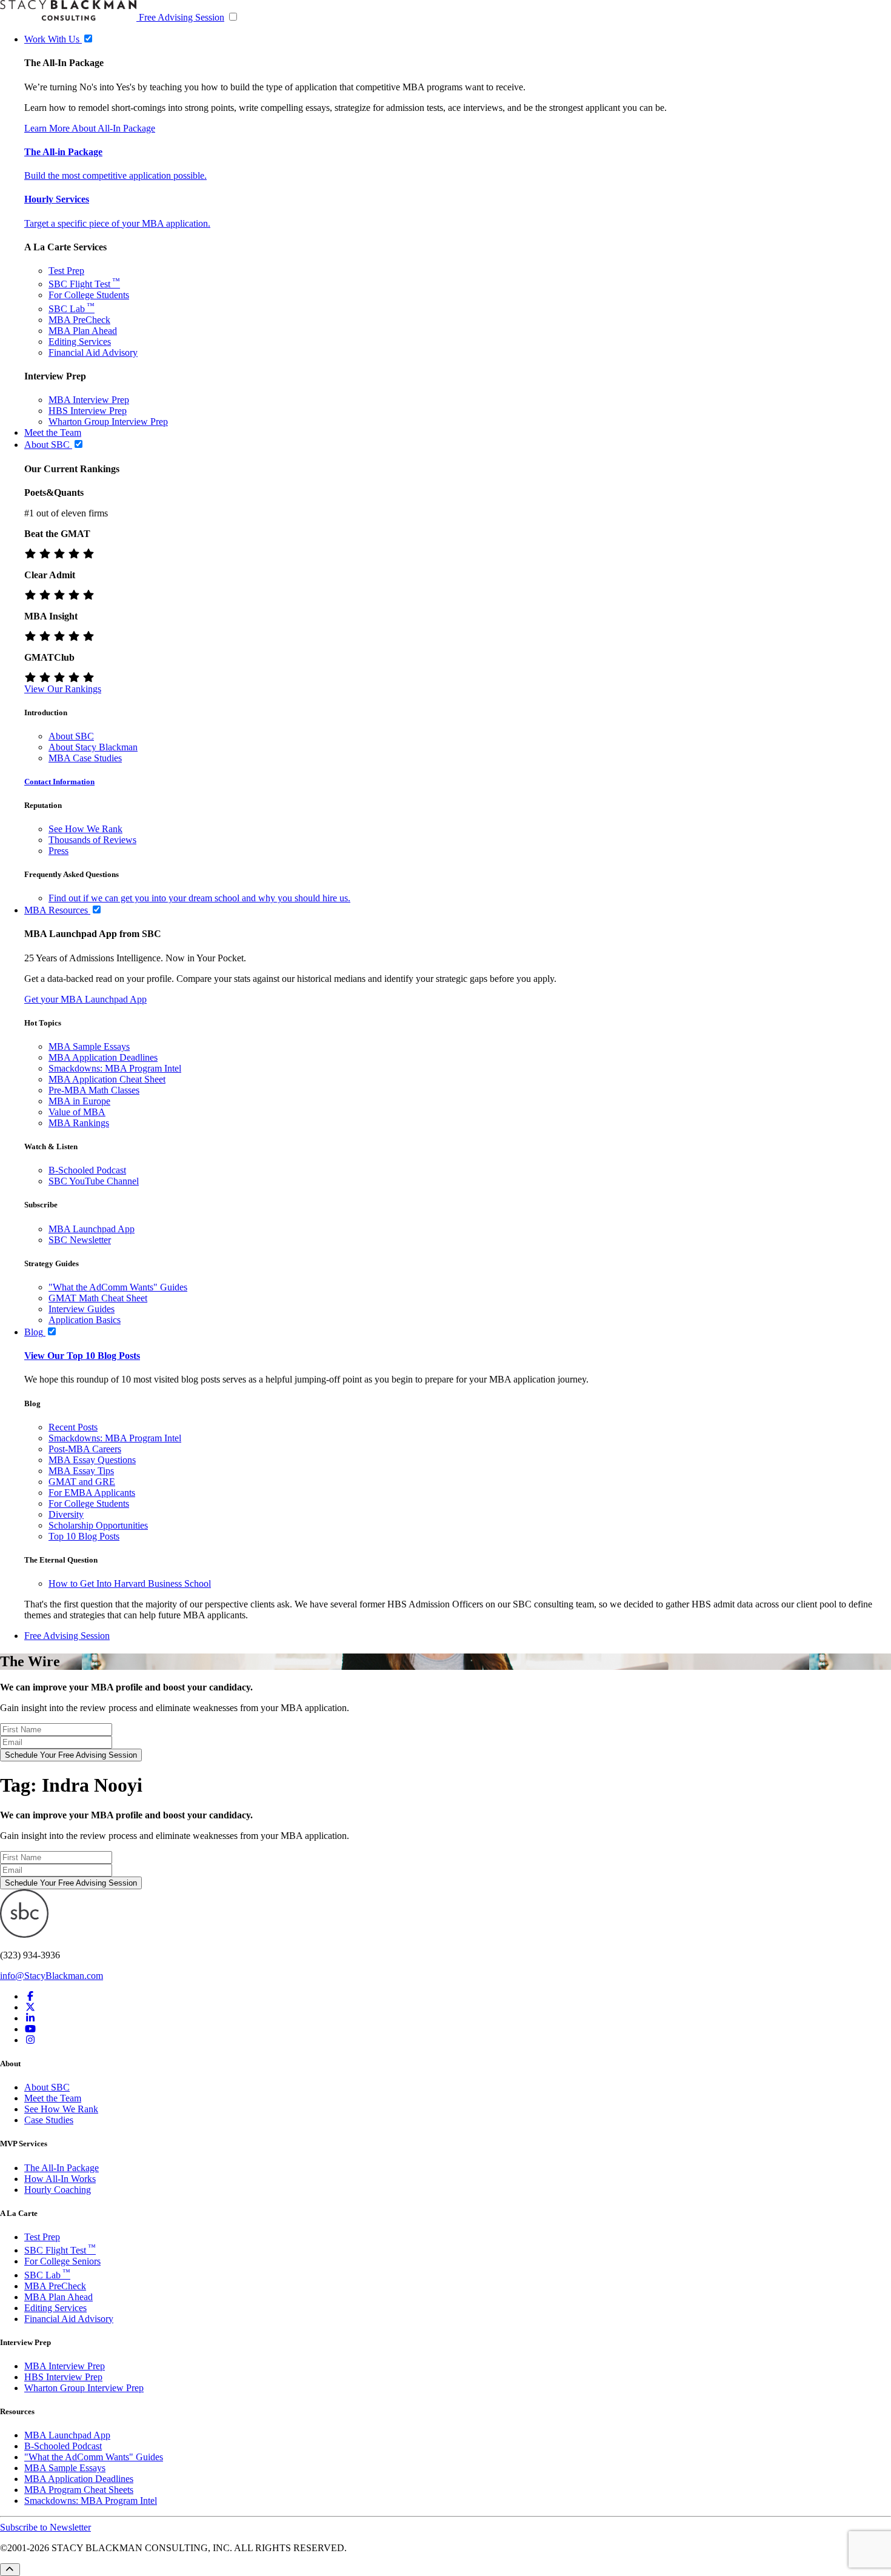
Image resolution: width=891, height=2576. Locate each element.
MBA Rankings (79, 1123)
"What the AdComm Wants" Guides (118, 1287)
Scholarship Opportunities (98, 1525)
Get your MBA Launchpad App (85, 999)
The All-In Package (62, 2168)
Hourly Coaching (58, 2190)
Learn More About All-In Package (90, 128)
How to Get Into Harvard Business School (130, 1583)
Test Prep (66, 271)
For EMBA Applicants (92, 1493)
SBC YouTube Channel (94, 1181)
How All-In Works (60, 2179)
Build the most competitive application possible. (115, 175)
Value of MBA (77, 1112)
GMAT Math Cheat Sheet (98, 1298)
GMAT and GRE (82, 1482)
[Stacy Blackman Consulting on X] (30, 2007)
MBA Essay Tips (81, 1471)
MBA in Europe (79, 1101)
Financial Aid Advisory (93, 352)
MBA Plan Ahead (83, 331)
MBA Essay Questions (92, 1460)
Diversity (66, 1514)
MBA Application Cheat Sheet (107, 1079)
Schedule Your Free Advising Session (71, 1755)
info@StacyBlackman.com (52, 1976)
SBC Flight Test (84, 284)
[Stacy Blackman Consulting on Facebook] (30, 1996)
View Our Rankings (63, 689)
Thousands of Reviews (92, 840)
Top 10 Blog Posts (84, 1536)
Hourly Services (57, 199)
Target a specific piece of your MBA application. (117, 223)
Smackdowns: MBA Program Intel (115, 1068)
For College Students (89, 295)
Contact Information (59, 782)
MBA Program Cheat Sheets (79, 2490)
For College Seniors (62, 2261)
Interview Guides (82, 1309)
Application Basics (85, 1320)
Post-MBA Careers (85, 1449)
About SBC (71, 736)
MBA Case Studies (85, 758)
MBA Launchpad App (92, 1229)
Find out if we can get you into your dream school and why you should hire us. (199, 898)
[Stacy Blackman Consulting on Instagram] (30, 2040)
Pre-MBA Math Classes (94, 1090)
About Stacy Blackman (93, 747)
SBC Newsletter (80, 1240)
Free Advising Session (182, 17)
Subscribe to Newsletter (45, 2527)
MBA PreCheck (79, 320)
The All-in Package (63, 152)
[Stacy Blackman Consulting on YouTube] (30, 2029)
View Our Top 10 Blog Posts (82, 1356)
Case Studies (49, 2120)
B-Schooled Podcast (87, 1170)
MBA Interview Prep (89, 400)
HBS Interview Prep (88, 411)
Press (58, 851)
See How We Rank (85, 829)
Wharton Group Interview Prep (108, 422)
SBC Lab (72, 309)
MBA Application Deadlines (103, 1057)
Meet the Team (53, 2098)
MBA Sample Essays (89, 1046)
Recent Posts (73, 1427)
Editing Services (80, 342)
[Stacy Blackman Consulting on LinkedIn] (30, 2018)
